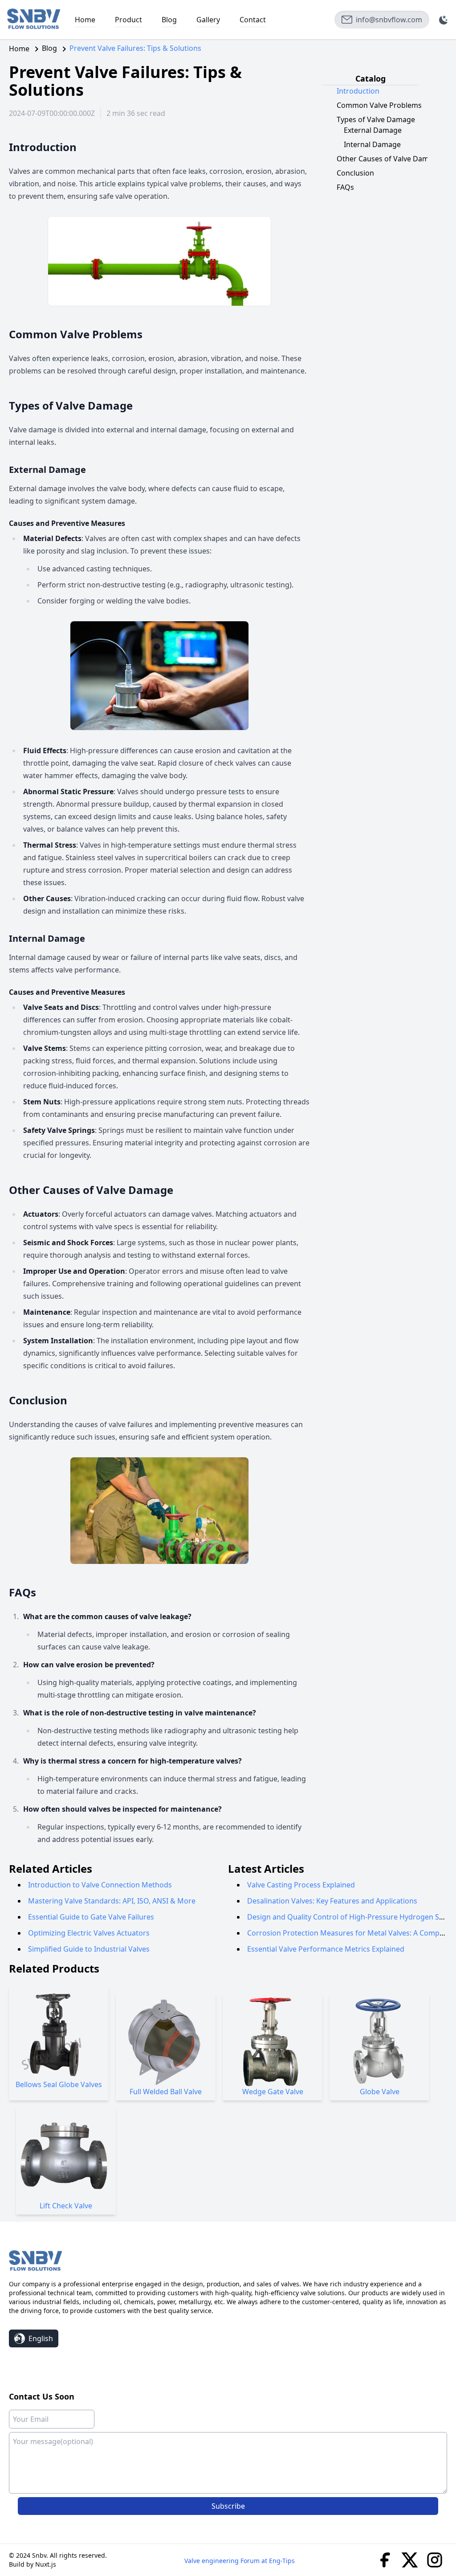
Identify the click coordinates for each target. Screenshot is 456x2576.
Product (128, 20)
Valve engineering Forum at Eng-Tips (240, 2561)
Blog (169, 20)
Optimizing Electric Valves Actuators (89, 1933)
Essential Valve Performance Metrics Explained (326, 1949)
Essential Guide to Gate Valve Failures (91, 1917)
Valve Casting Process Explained (301, 1885)
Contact (253, 20)
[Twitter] (410, 2559)
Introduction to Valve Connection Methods (100, 1885)
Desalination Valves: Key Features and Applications (332, 1901)
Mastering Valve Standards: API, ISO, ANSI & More (112, 1901)
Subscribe (228, 2506)
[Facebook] (385, 2559)
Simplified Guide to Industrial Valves (89, 1949)
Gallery (208, 20)
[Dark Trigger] (444, 20)
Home (85, 20)
